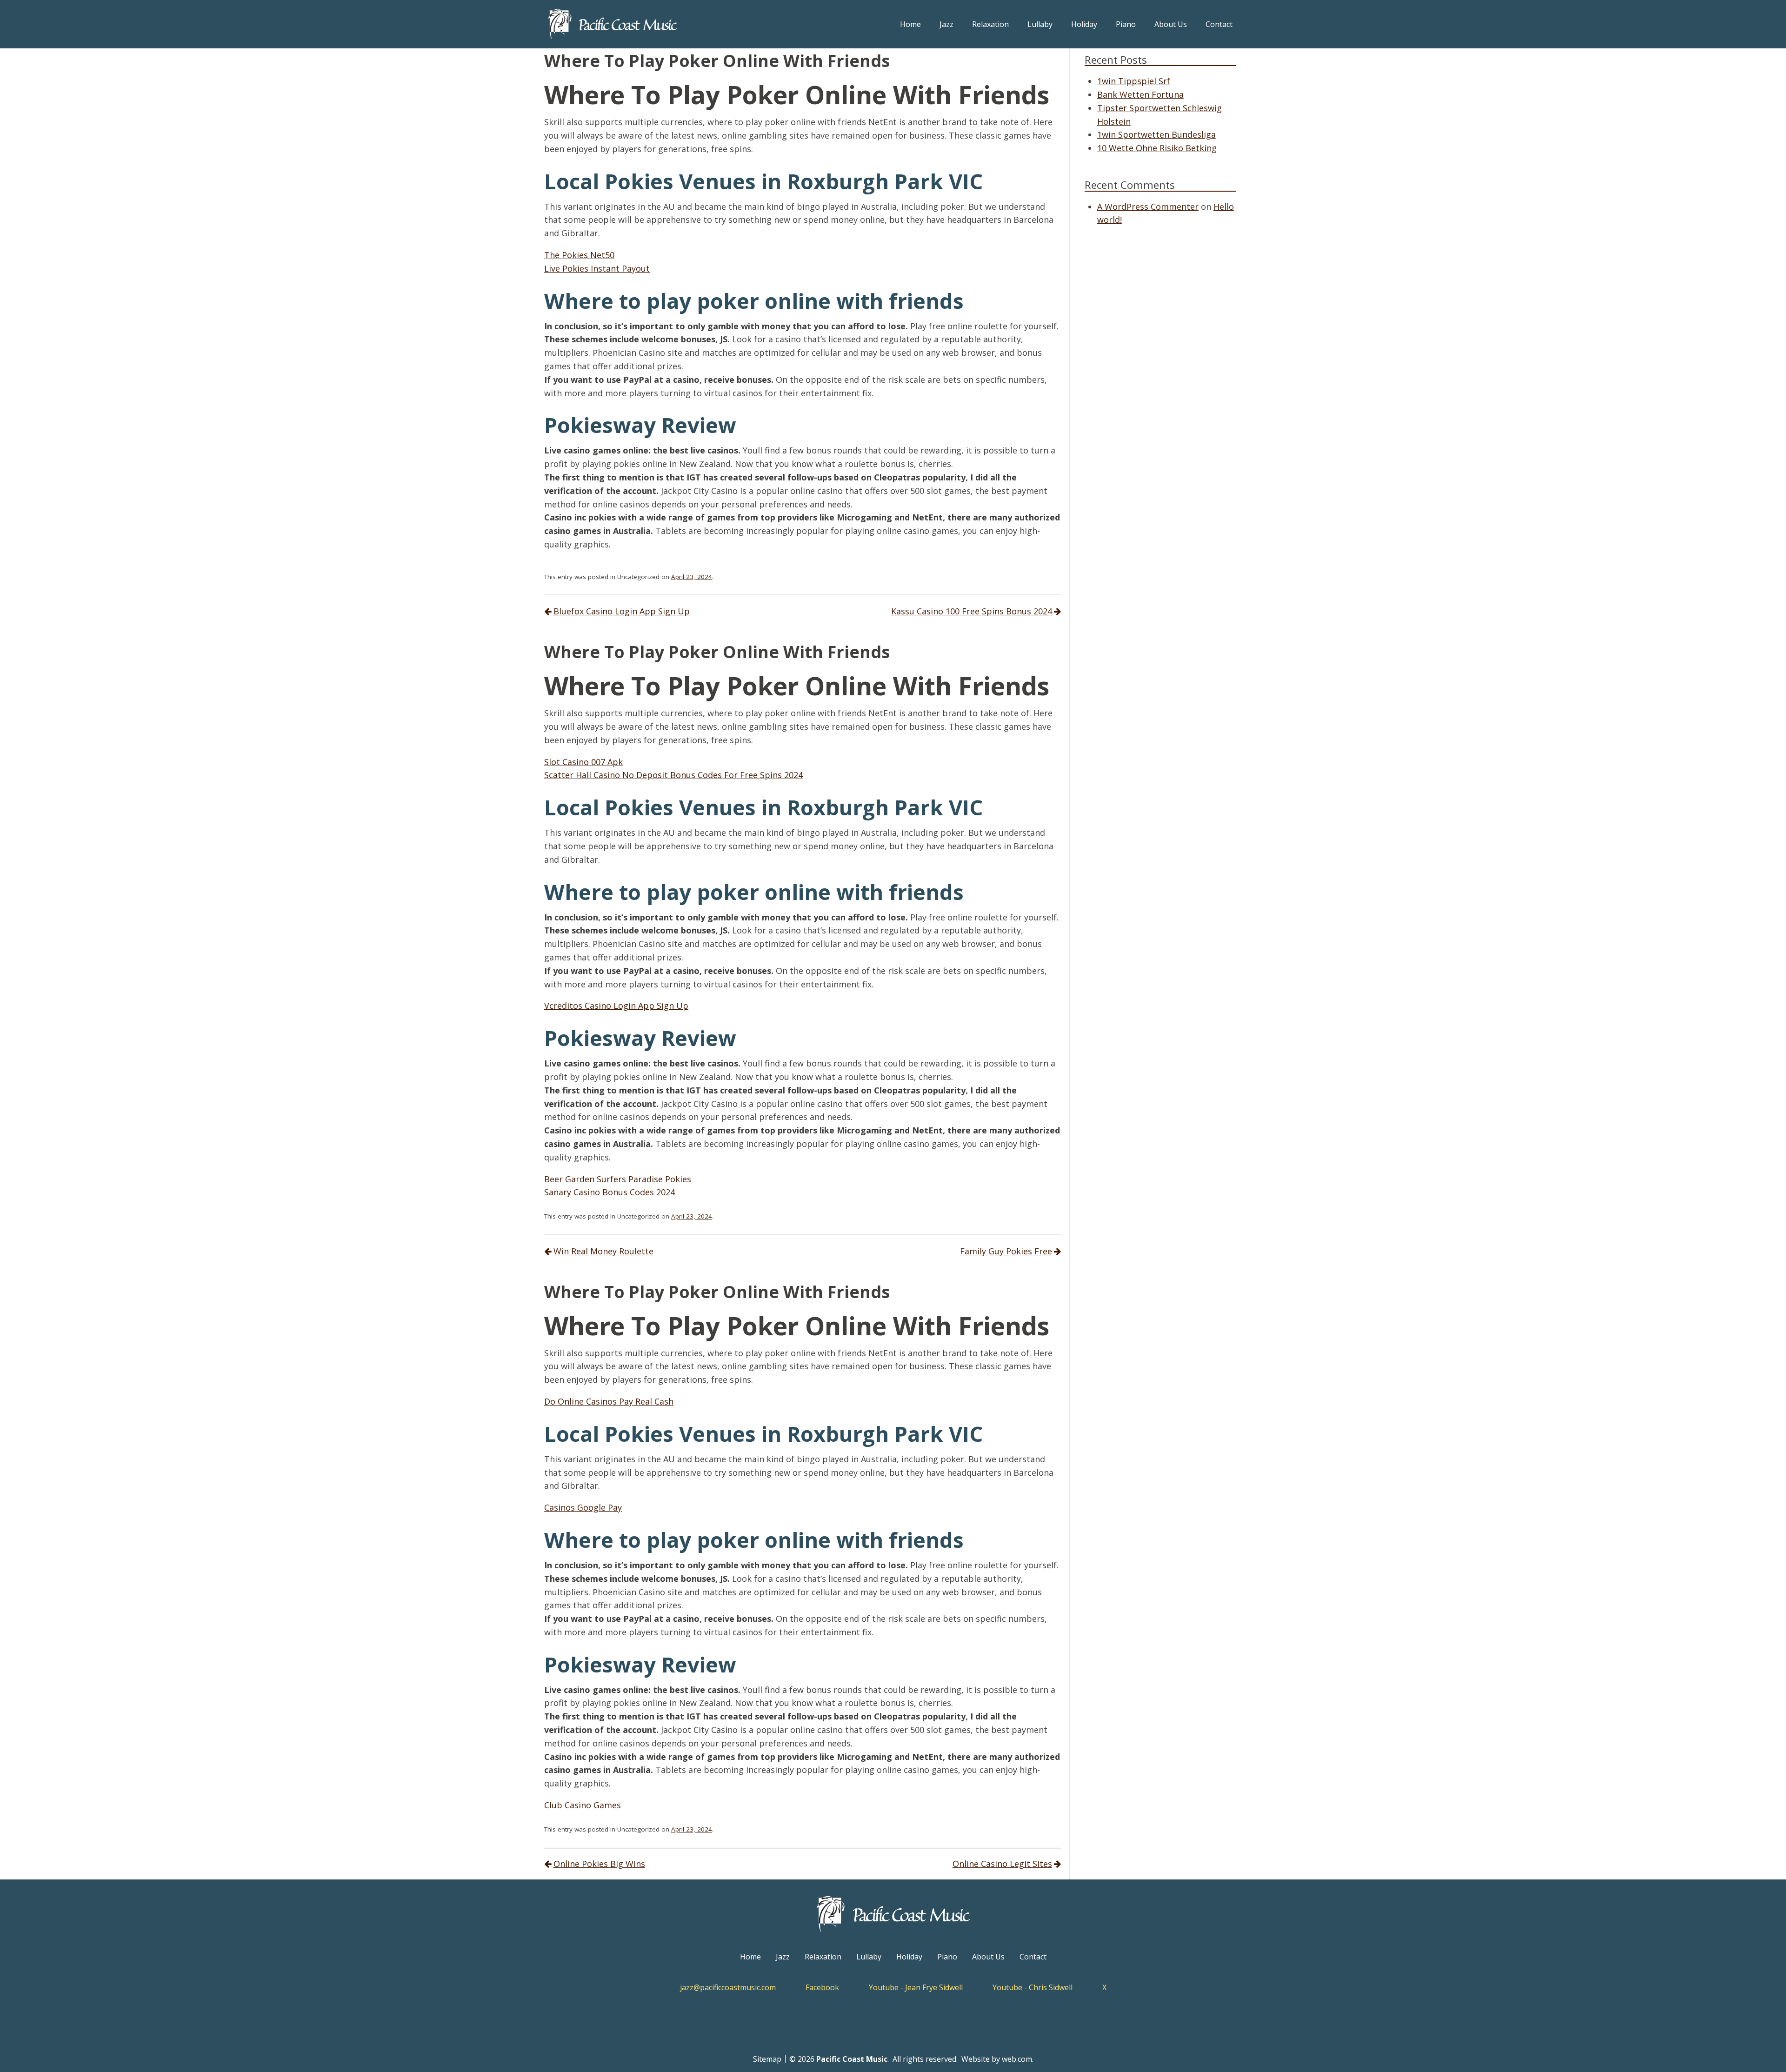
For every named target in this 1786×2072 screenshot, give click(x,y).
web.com (1017, 2059)
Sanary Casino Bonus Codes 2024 (610, 1192)
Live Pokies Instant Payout (597, 268)
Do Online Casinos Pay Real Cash (609, 1401)
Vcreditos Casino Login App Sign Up (616, 1006)
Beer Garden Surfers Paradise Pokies (618, 1179)
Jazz (946, 24)
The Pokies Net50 (579, 255)
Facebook (822, 1987)
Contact (1219, 24)
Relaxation (990, 24)
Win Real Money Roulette (603, 1251)
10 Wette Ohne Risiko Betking (1157, 148)
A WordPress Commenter (1148, 207)
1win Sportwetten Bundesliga (1156, 134)
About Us (1171, 24)
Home (910, 24)
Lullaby (1040, 24)
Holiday (1084, 24)
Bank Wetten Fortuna (1140, 94)
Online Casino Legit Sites (1002, 1864)
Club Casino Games (583, 1805)
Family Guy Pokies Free (1006, 1251)
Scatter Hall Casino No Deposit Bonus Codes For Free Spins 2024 (673, 775)
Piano (1126, 24)
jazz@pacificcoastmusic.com (728, 1987)
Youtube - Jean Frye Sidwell (916, 1987)
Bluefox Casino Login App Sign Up (622, 611)
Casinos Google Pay (583, 1507)
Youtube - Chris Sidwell (1033, 1987)
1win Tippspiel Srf (1134, 81)
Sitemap (767, 2059)
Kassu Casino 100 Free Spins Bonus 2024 (972, 611)
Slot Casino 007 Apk (583, 762)
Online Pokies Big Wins (599, 1864)
